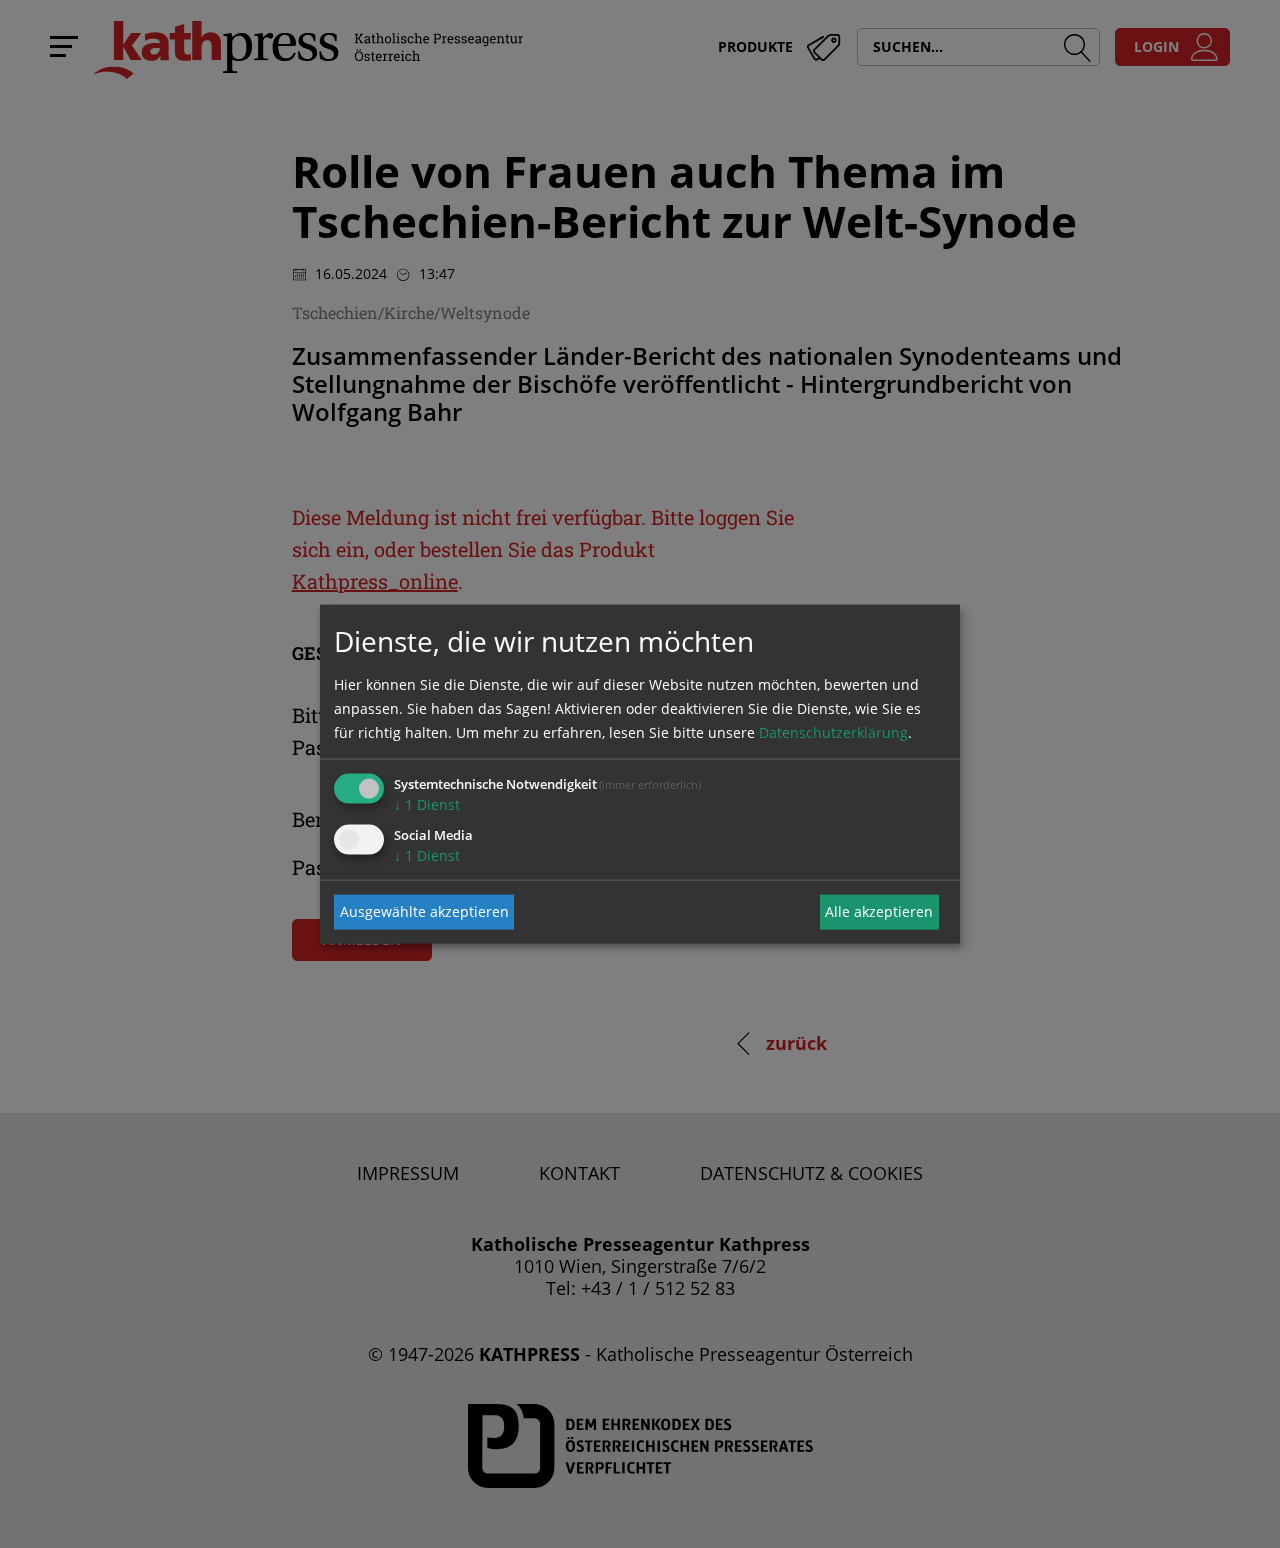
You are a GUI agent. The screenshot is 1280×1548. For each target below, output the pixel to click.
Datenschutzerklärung (833, 731)
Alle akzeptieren (879, 911)
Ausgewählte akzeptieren (424, 911)
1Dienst (427, 803)
